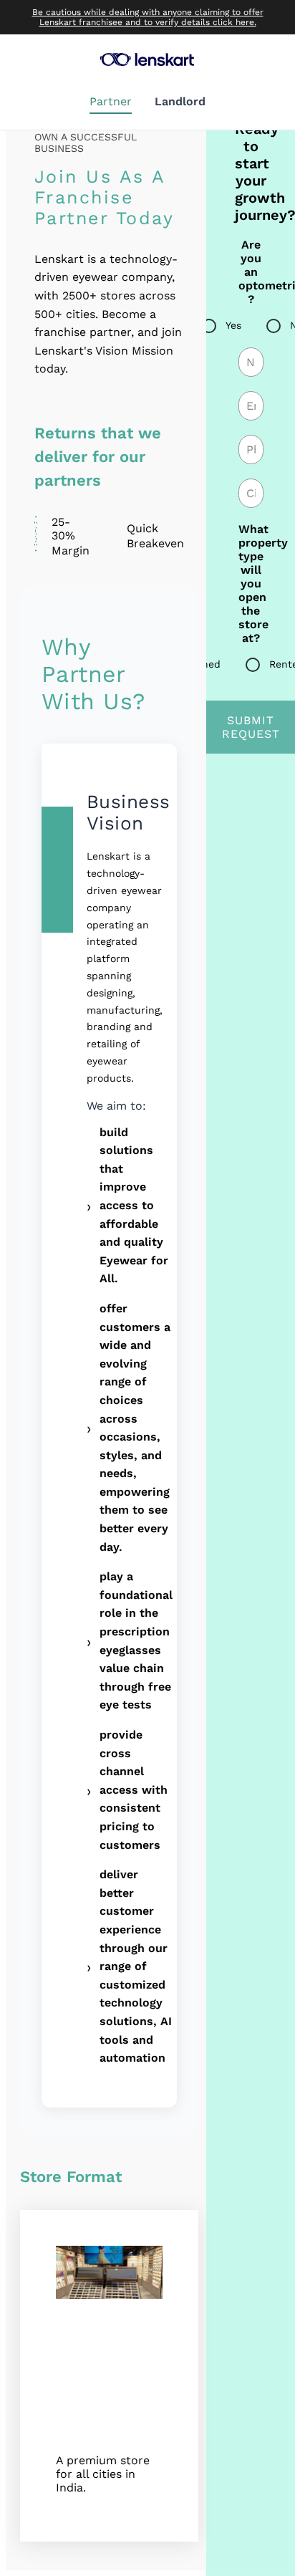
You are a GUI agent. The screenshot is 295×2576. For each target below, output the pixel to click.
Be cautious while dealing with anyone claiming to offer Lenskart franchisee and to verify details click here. (148, 17)
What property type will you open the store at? (251, 583)
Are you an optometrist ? (251, 272)
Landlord (180, 101)
